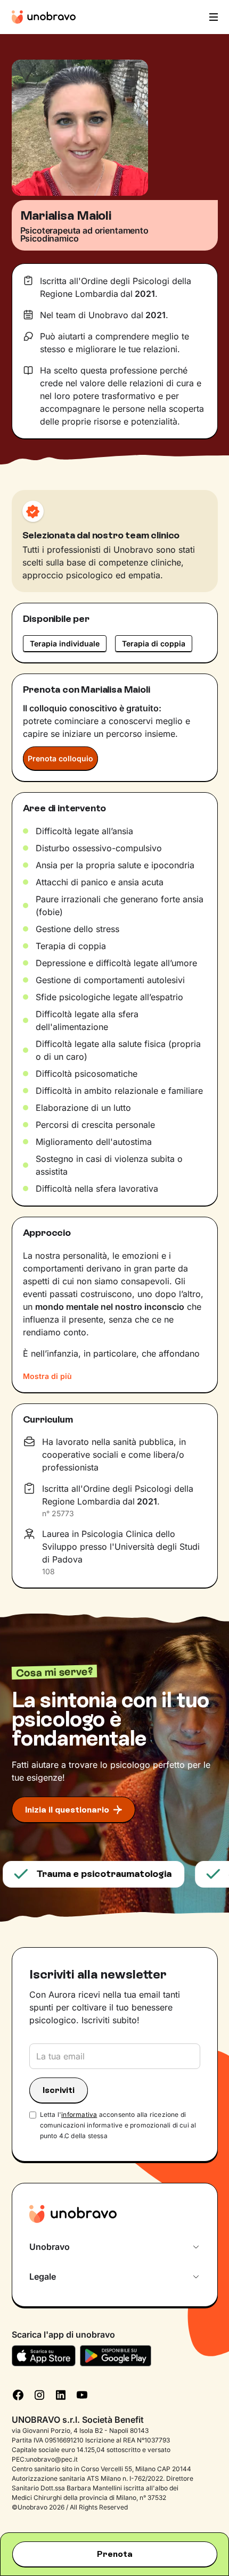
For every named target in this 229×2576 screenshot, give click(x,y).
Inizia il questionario (67, 1810)
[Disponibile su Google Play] (116, 2356)
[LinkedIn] (61, 2394)
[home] (44, 17)
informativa (79, 2114)
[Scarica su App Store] (44, 2356)
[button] (212, 17)
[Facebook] (18, 2394)
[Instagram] (39, 2394)
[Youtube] (82, 2394)
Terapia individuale (65, 643)
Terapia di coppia (154, 643)
